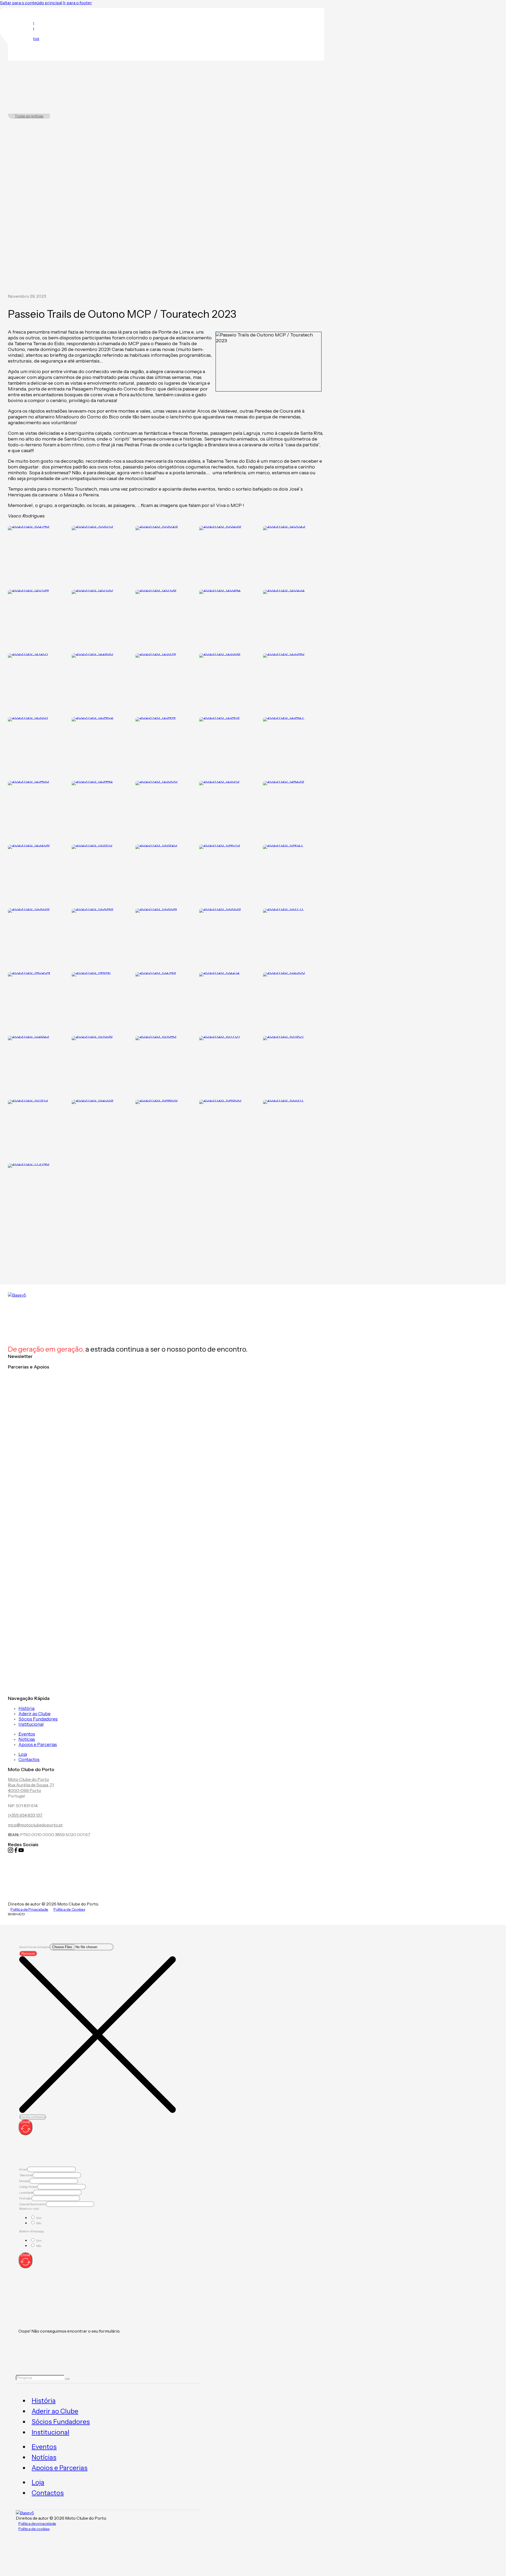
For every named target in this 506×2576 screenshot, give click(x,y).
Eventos (27, 1734)
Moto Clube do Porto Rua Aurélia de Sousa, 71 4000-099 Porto (31, 1785)
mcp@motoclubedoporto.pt (35, 1825)
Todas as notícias (29, 116)
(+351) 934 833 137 (25, 1815)
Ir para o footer (77, 3)
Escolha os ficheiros (33, 2117)
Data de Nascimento (32, 2204)
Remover (28, 1954)
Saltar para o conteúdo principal (31, 3)
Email (23, 2169)
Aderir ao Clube (35, 1714)
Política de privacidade (37, 2524)
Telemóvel (26, 2175)
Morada (24, 2181)
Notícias (27, 1739)
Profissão (25, 2198)
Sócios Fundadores (38, 1719)
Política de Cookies (69, 1909)
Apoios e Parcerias (38, 1744)
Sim (39, 2218)
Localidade (26, 2193)
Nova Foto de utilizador (34, 1947)
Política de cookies (34, 2529)
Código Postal (28, 2187)
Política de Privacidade (29, 1909)
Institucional (31, 1724)
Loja (23, 1754)
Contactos (29, 1759)
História (26, 1708)
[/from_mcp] (16, 1914)
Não (39, 2223)
